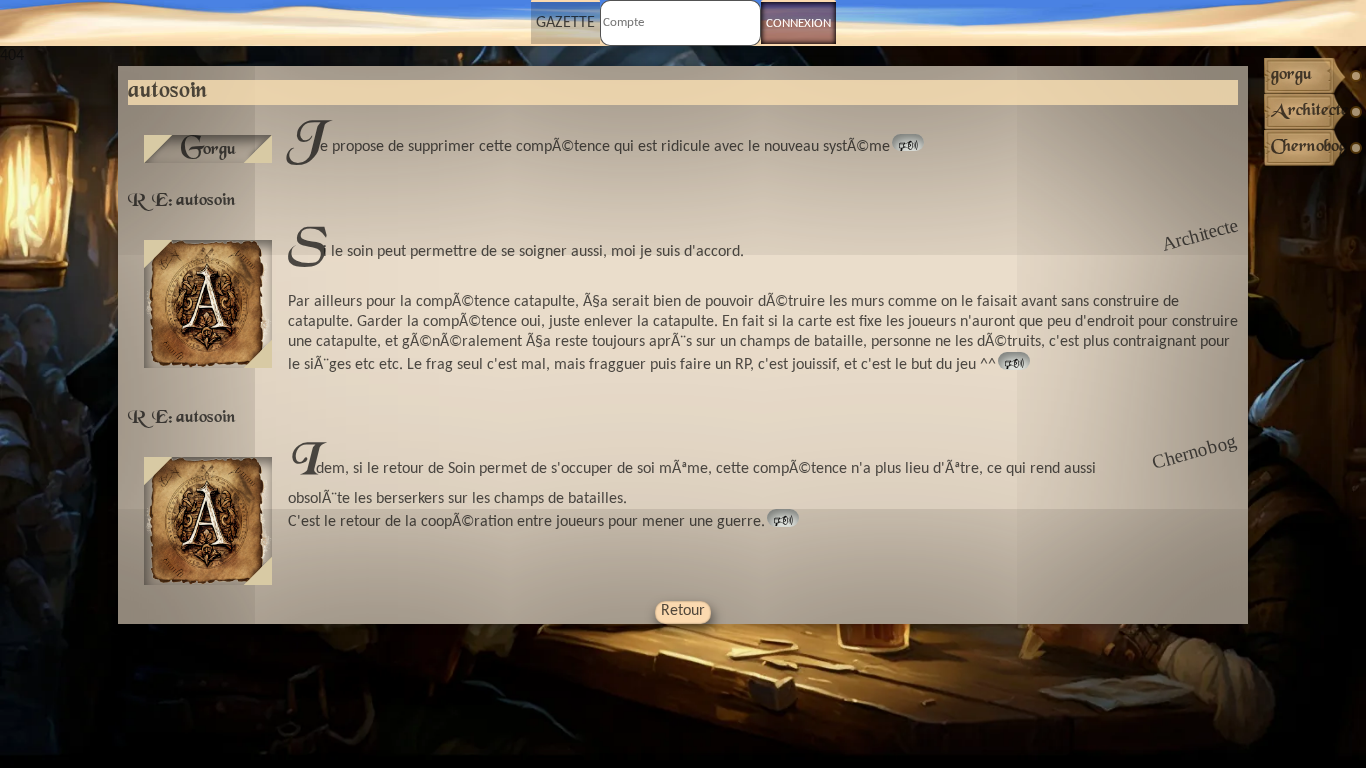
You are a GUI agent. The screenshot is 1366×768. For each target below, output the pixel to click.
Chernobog (1194, 451)
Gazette (565, 23)
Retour (683, 611)
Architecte (1199, 235)
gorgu (208, 149)
